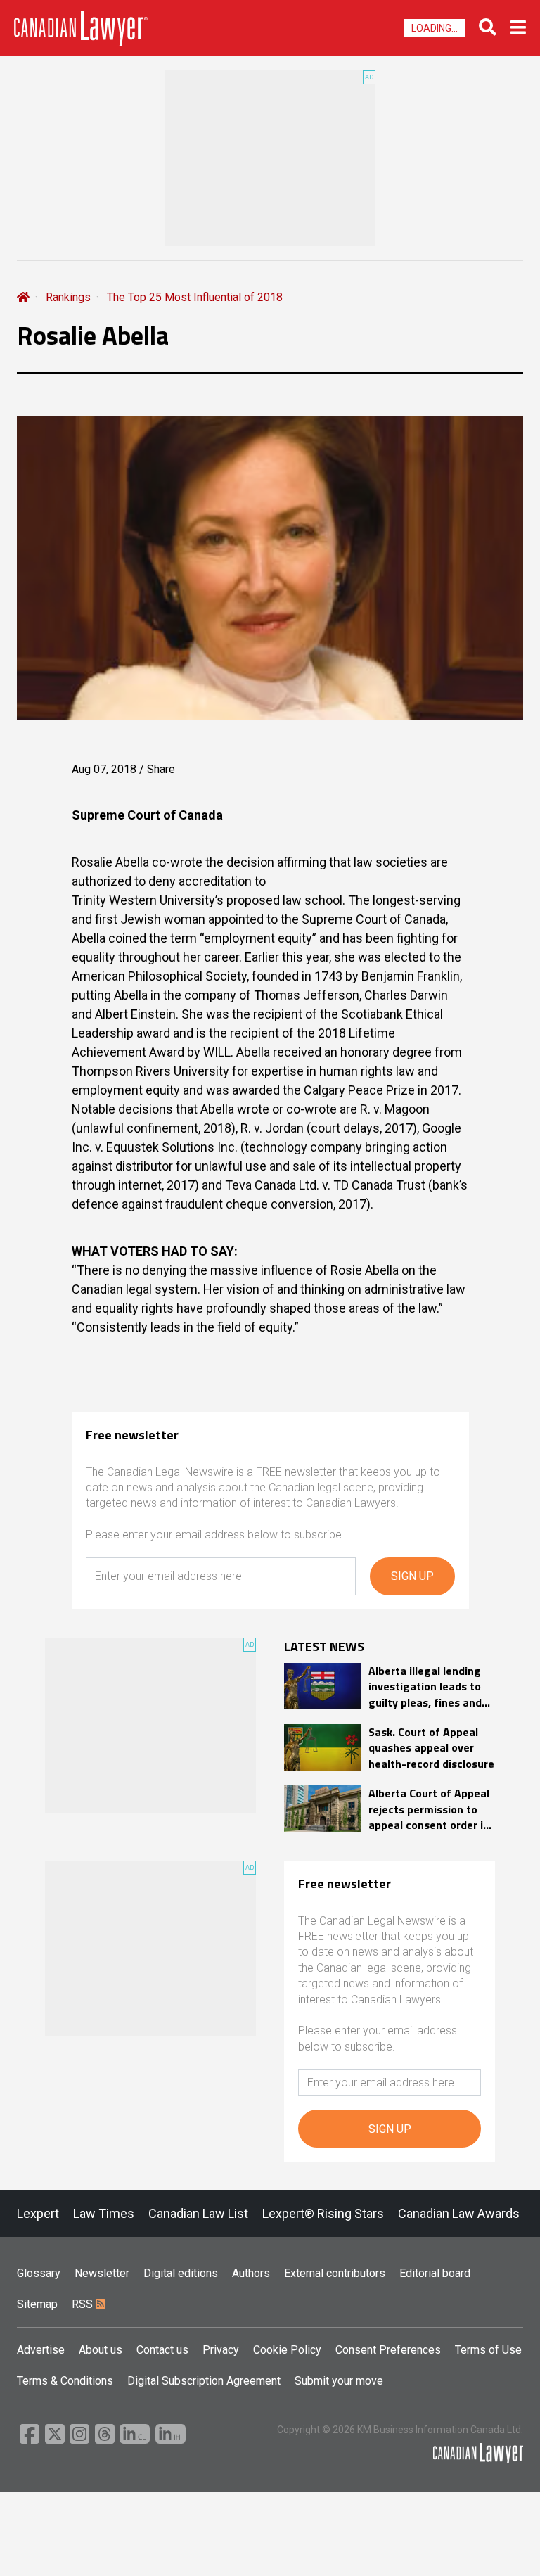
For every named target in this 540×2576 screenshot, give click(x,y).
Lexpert (38, 2213)
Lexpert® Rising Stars (323, 2213)
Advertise (41, 2350)
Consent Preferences (388, 2350)
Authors (251, 2273)
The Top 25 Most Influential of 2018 (195, 297)
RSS (84, 2304)
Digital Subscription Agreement (204, 2381)
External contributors (335, 2273)
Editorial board (435, 2273)
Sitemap (37, 2304)
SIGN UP (412, 1576)
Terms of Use (488, 2350)
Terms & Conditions (65, 2381)
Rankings (68, 297)
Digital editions (181, 2273)
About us (101, 2350)
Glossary (39, 2273)
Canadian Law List (198, 2213)
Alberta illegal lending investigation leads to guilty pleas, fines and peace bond (425, 1686)
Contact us (162, 2350)
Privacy (221, 2350)
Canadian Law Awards (459, 2213)
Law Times (104, 2213)
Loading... (435, 28)
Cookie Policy (287, 2350)
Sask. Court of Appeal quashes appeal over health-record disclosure (431, 1748)
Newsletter (102, 2273)
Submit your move (339, 2381)
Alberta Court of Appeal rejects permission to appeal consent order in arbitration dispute (429, 1809)
